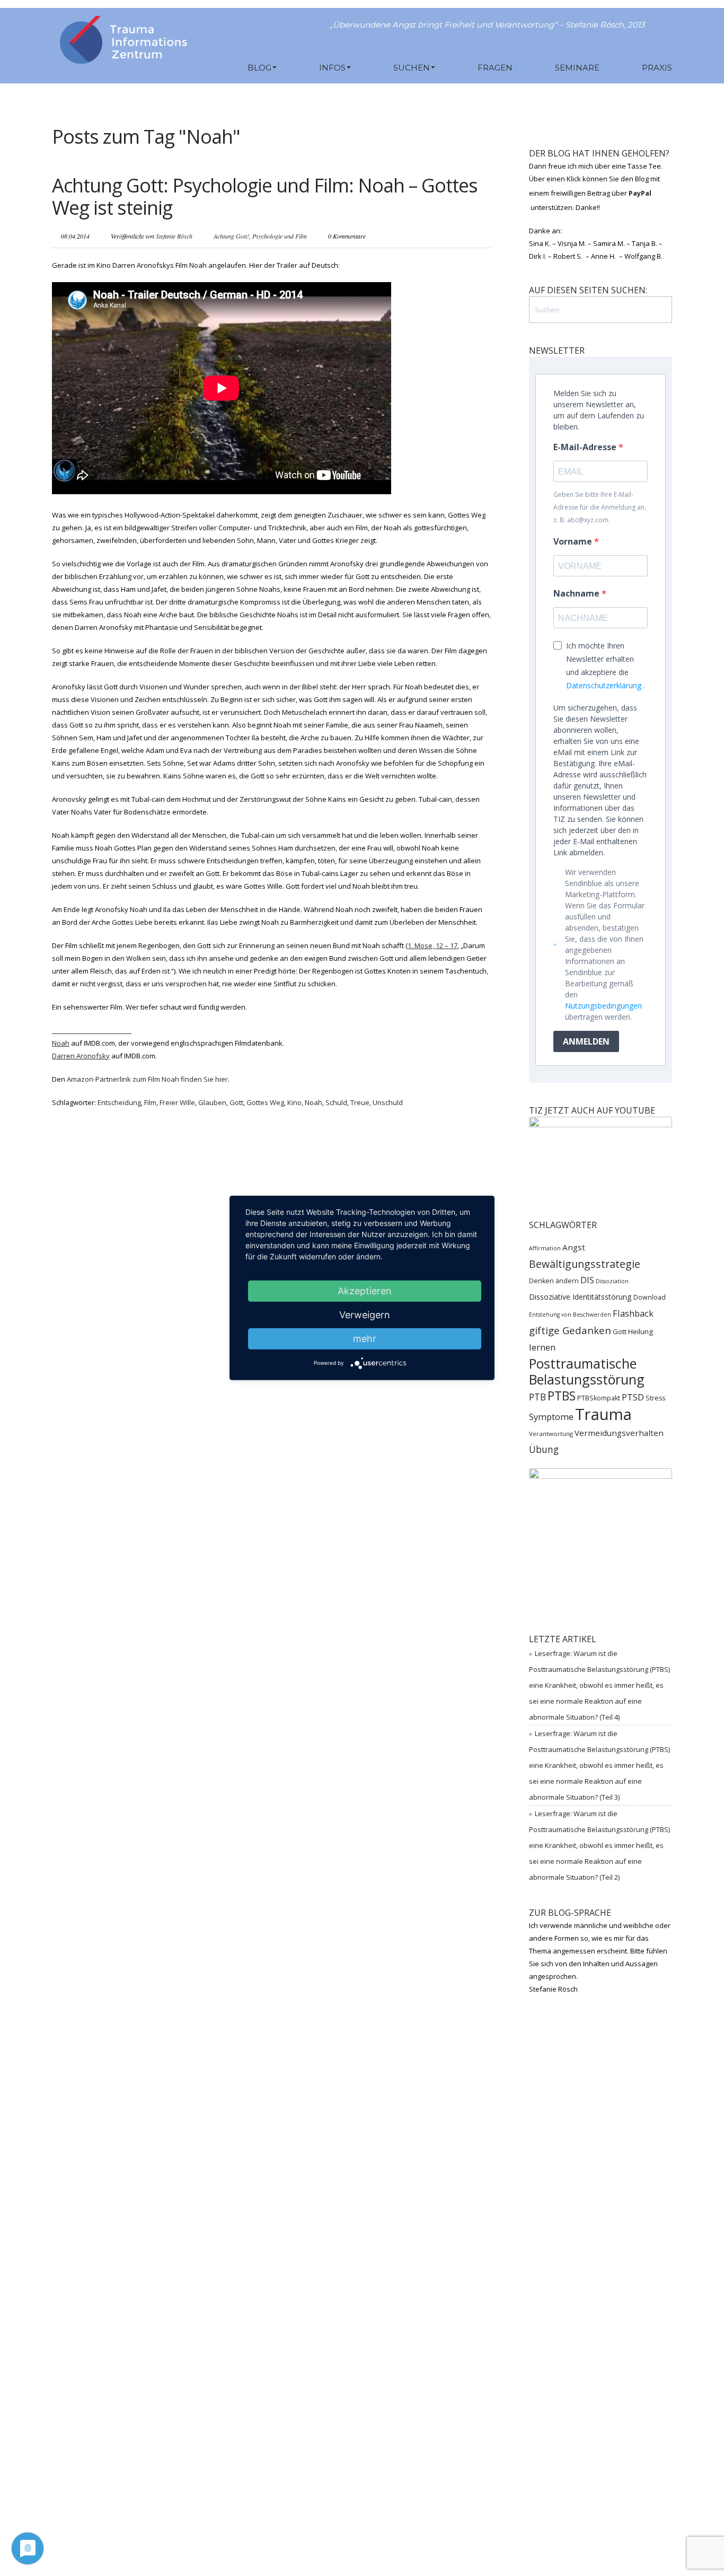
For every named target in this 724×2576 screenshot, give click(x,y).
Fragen (495, 68)
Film (150, 1102)
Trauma (603, 1414)
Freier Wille (177, 1102)
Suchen (412, 68)
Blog (259, 68)
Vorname (574, 541)
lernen (542, 1347)
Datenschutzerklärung (604, 685)
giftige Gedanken (570, 1330)
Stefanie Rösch (174, 236)
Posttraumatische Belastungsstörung (587, 1371)
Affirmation (545, 1248)
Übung (544, 1449)
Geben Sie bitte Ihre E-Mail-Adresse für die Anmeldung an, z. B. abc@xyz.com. (600, 507)
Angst (574, 1247)
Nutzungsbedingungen (603, 1006)
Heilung (641, 1331)
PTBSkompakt (599, 1398)
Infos (332, 68)
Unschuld (388, 1102)
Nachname (577, 593)
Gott (236, 1102)
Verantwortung (551, 1434)
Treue (360, 1102)
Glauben (212, 1102)
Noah (314, 1102)
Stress (655, 1398)
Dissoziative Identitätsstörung (580, 1297)
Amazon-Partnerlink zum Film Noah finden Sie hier (147, 1079)
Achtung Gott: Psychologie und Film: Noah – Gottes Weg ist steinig (265, 196)
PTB (537, 1397)
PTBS (562, 1396)
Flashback (633, 1313)
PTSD (633, 1397)
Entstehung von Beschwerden (570, 1315)
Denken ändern (554, 1281)
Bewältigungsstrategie (585, 1264)
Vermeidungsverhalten (619, 1433)
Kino (294, 1102)
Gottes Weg (265, 1102)
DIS (587, 1280)
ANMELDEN (586, 1041)
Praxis (657, 68)
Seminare (577, 68)
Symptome (551, 1417)
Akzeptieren (365, 1291)
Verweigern (365, 1315)
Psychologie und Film (280, 236)
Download (650, 1297)
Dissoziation (612, 1281)
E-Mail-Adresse (586, 447)
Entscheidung (119, 1102)
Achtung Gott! (231, 236)
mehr (365, 1339)
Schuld (336, 1102)
